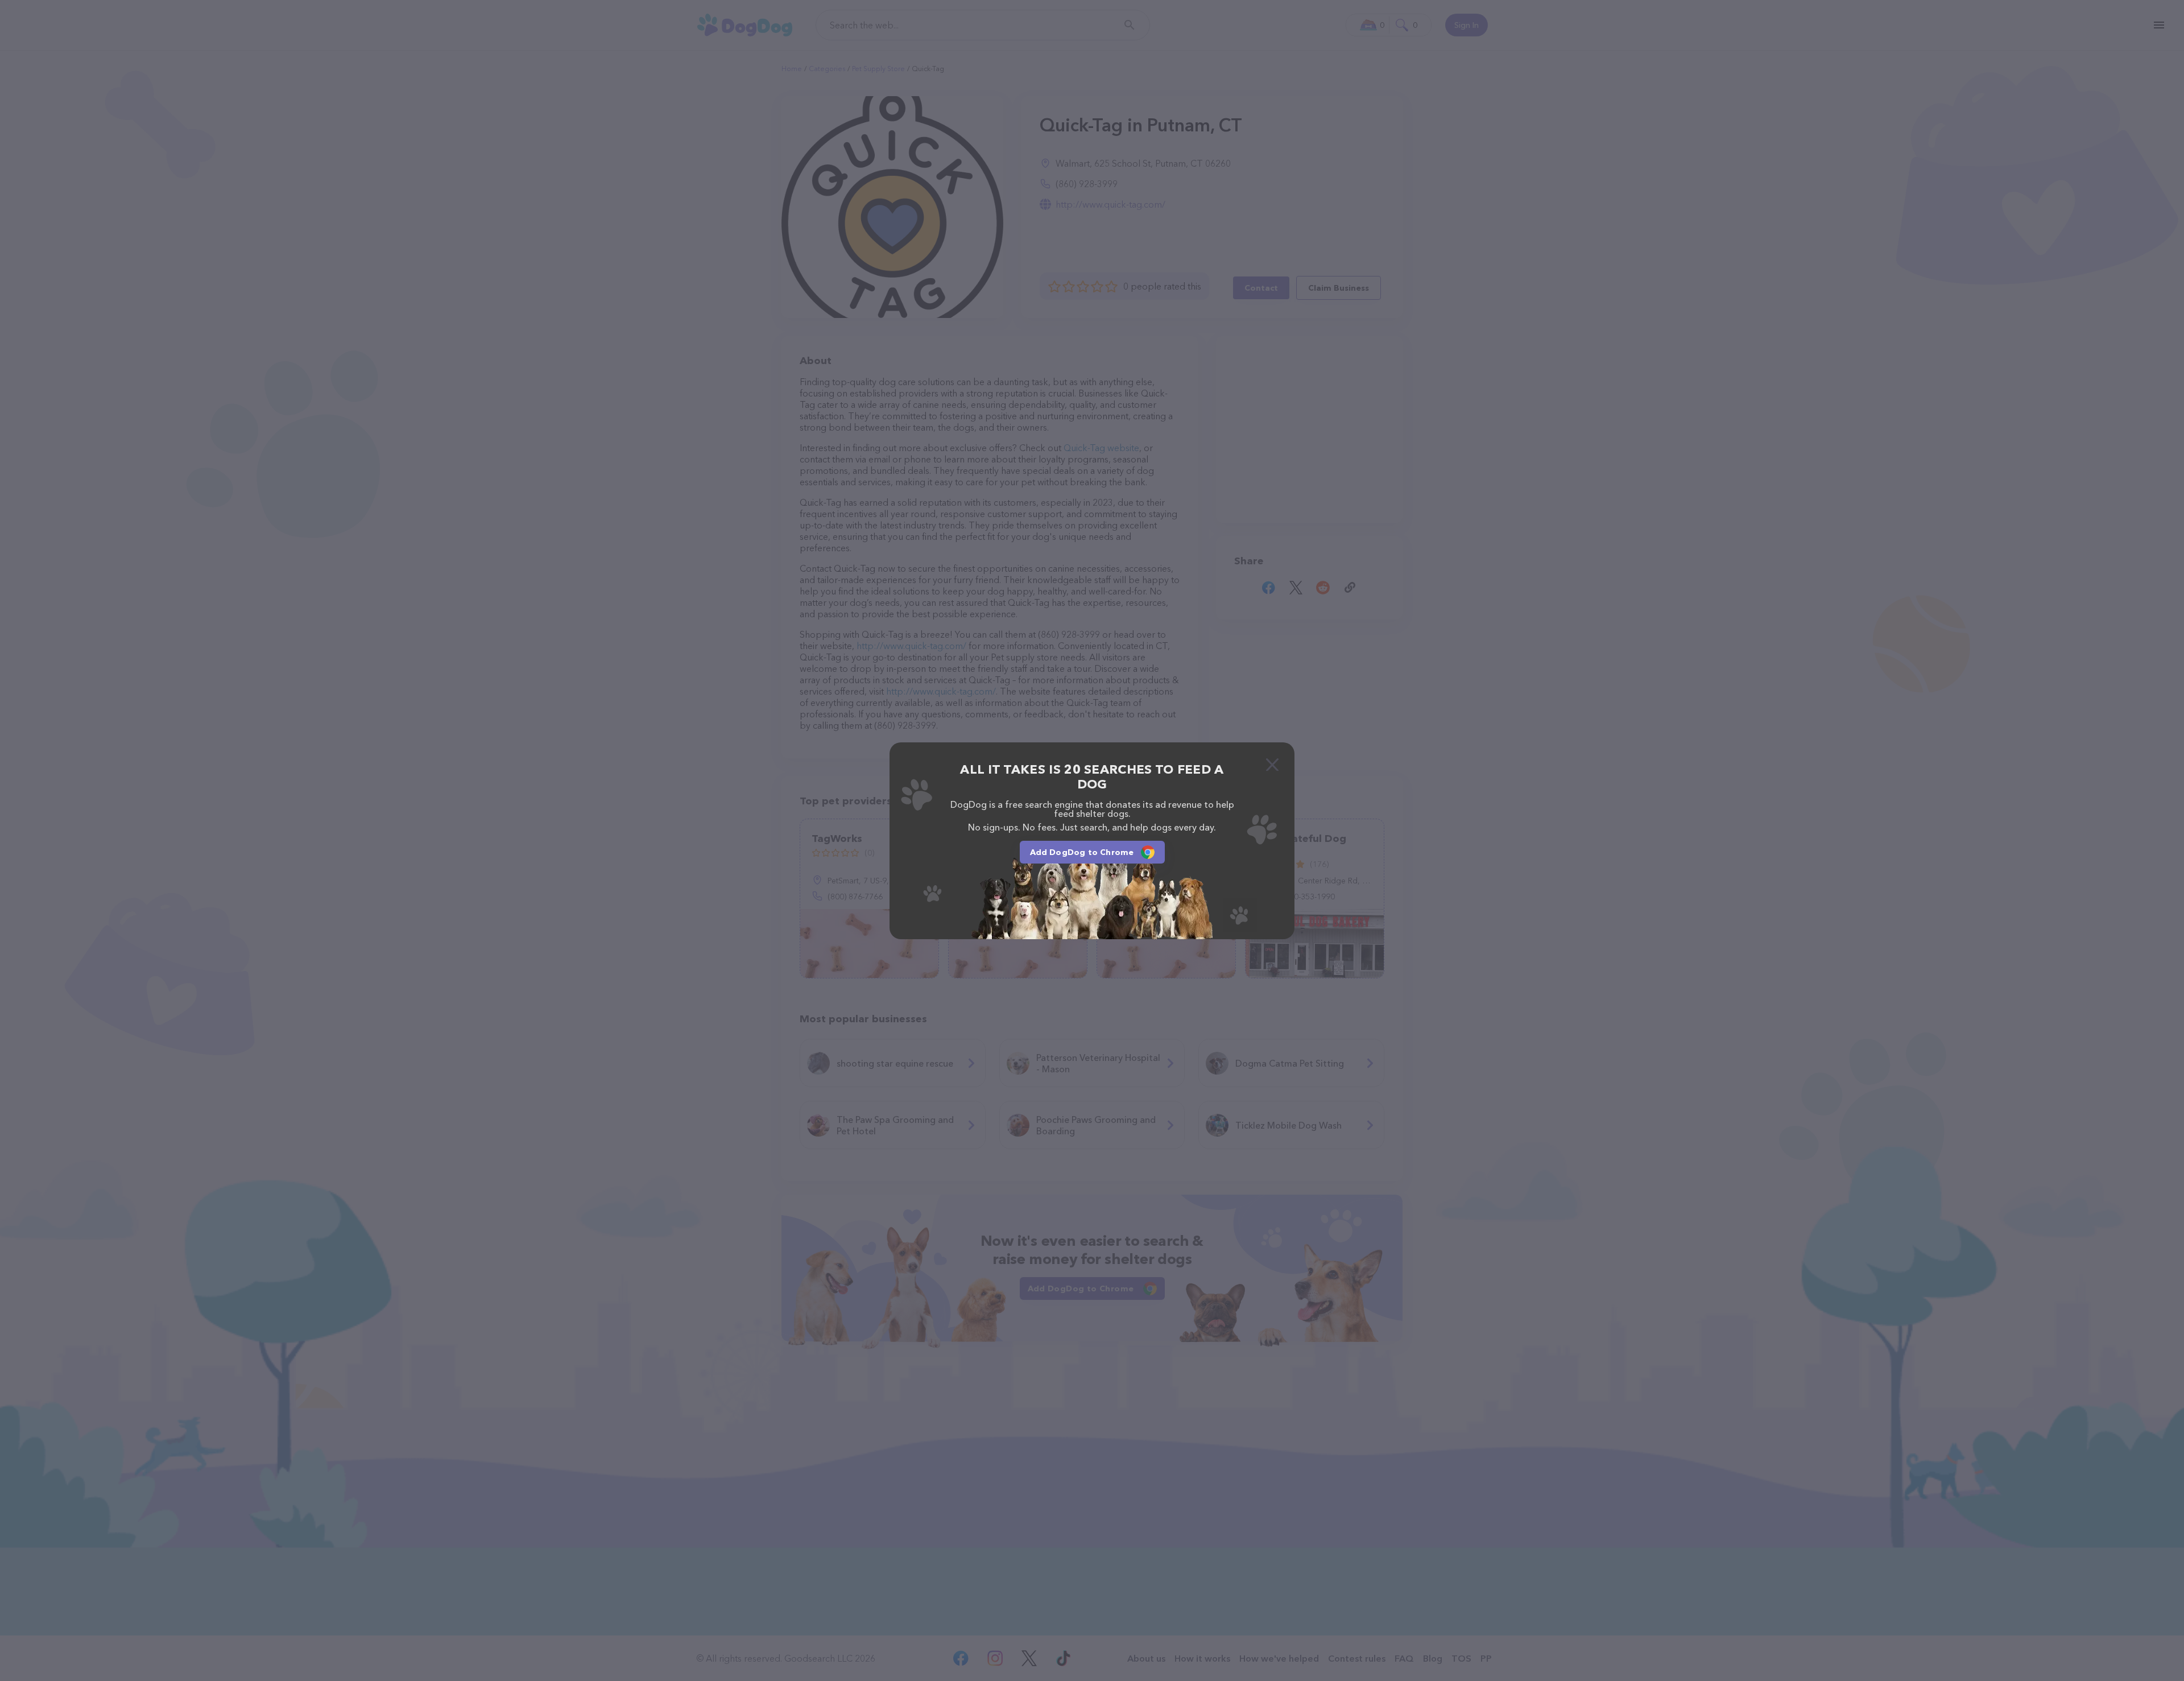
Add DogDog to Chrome (1082, 852)
